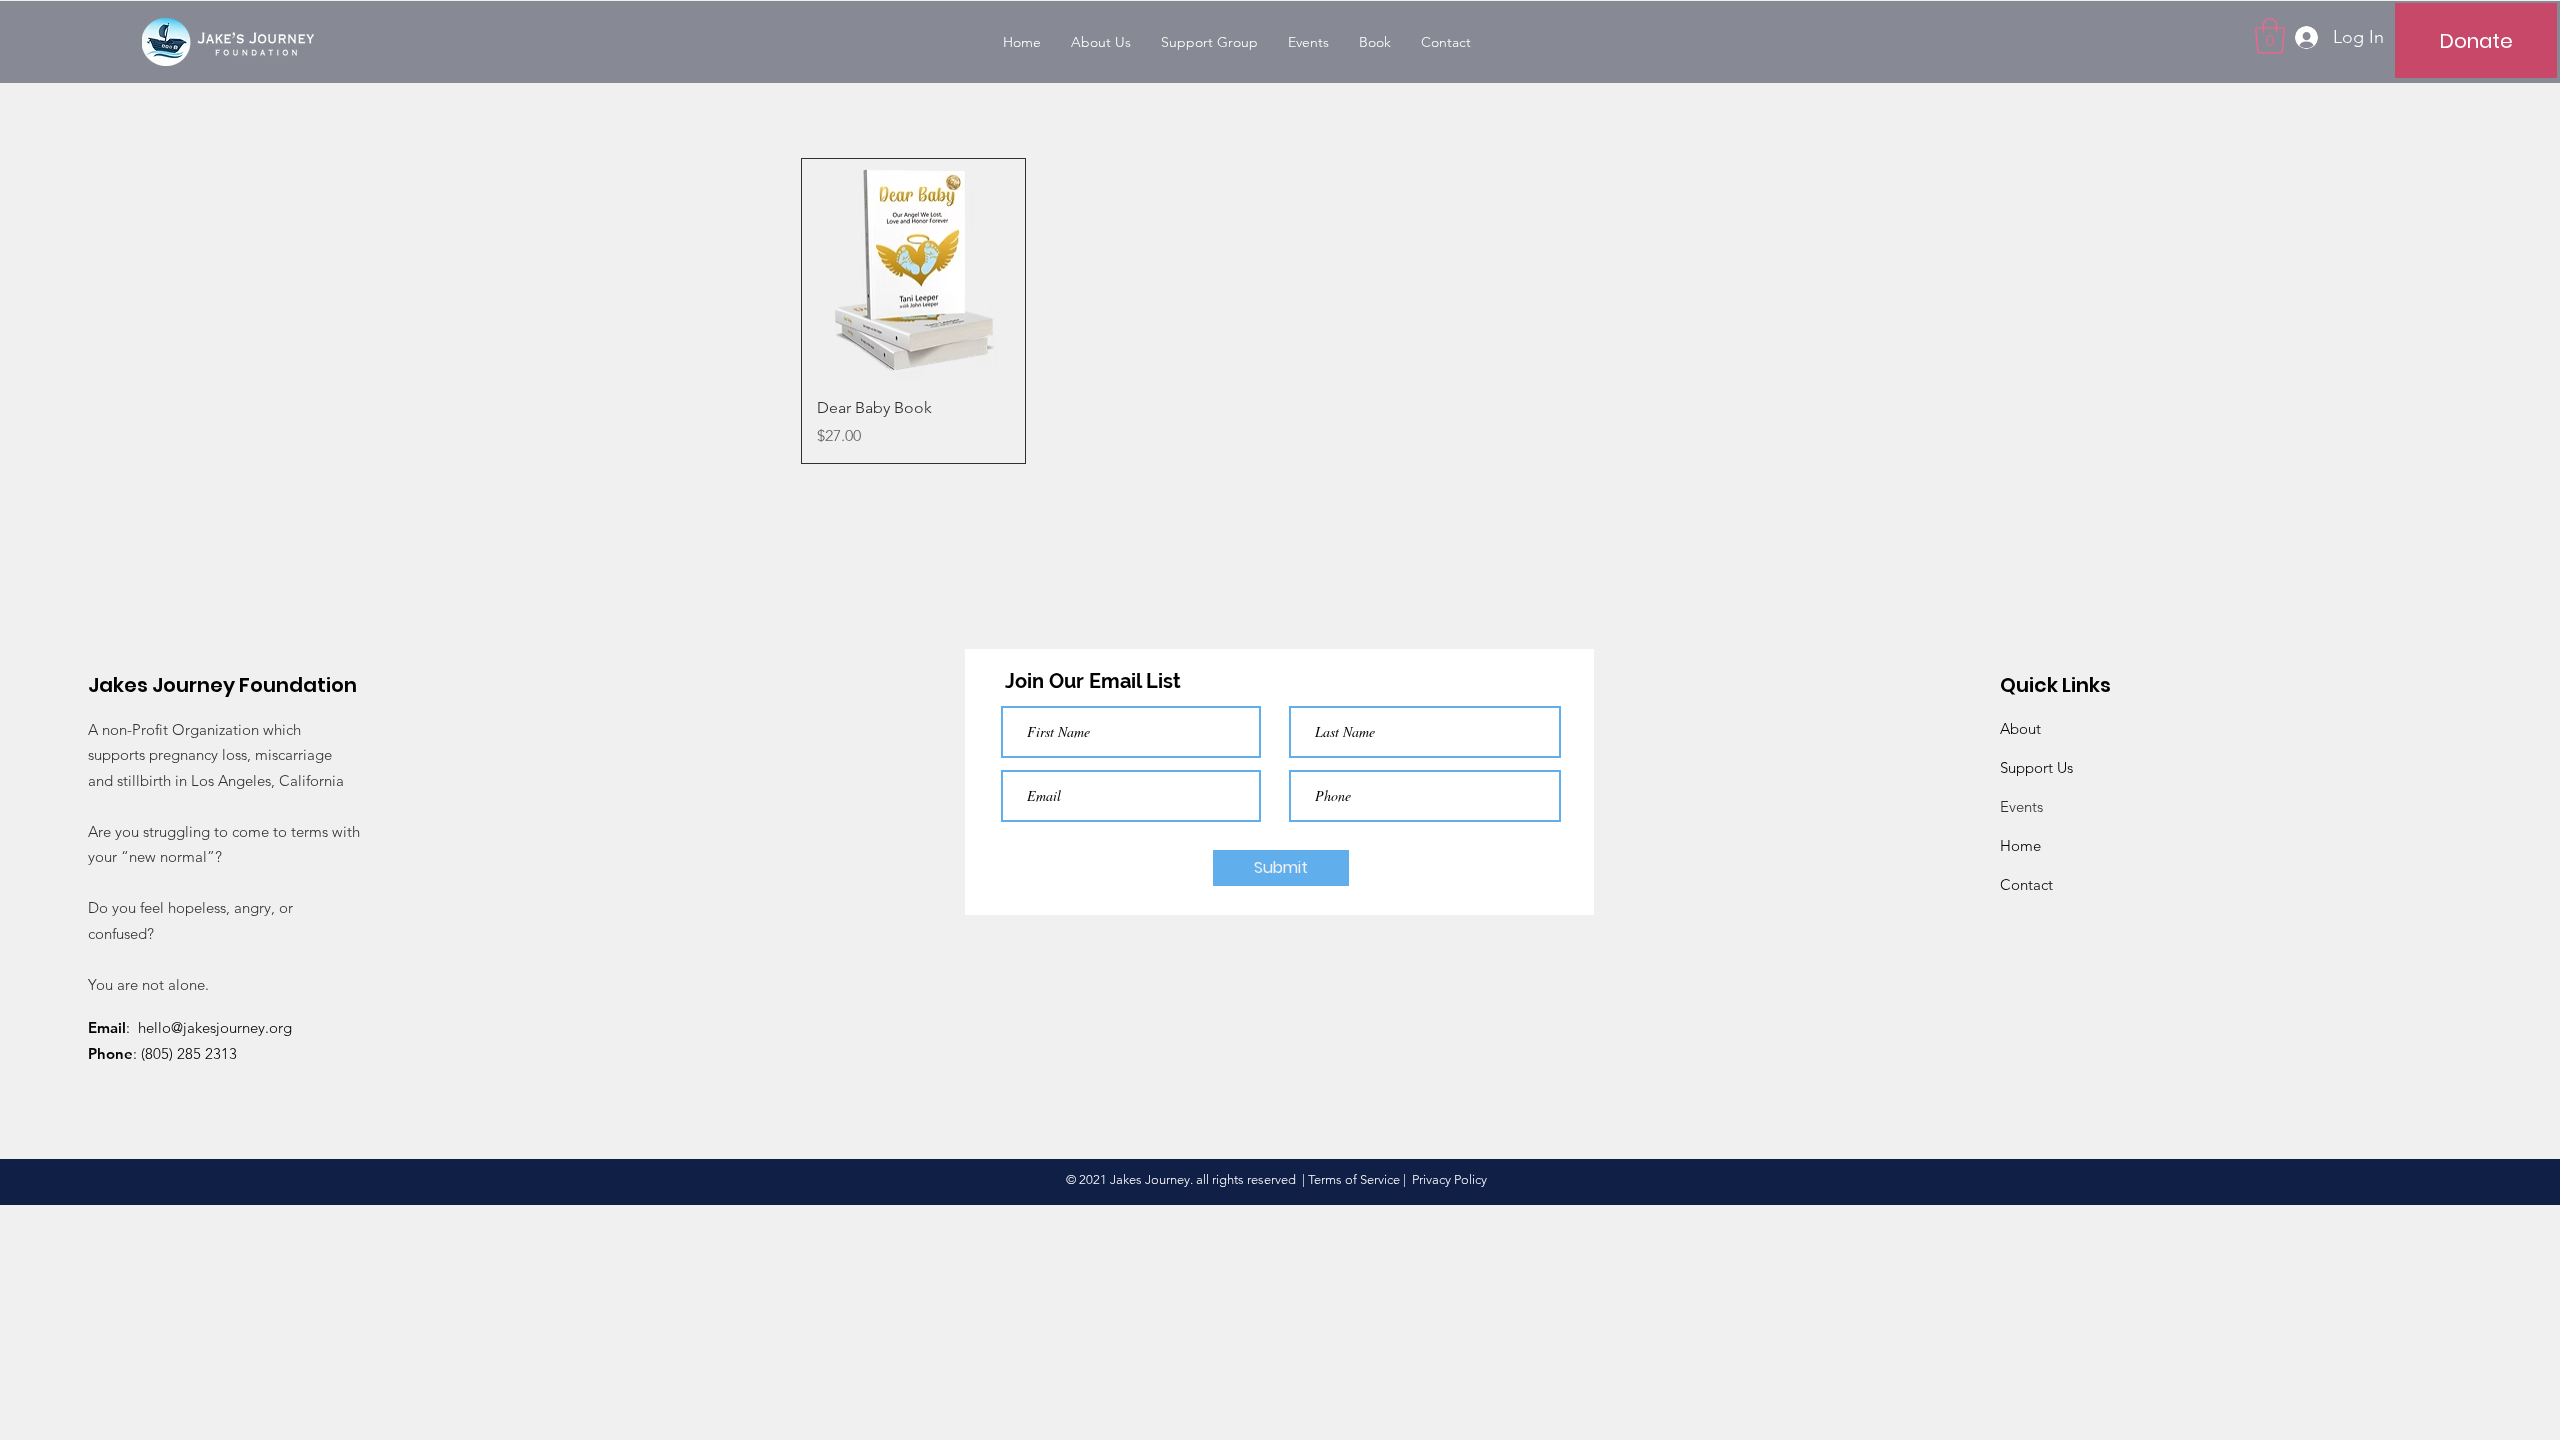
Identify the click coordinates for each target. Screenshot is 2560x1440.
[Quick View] (913, 270)
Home (2020, 845)
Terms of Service (1354, 1179)
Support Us (2036, 767)
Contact (2026, 884)
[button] (2270, 36)
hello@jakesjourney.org (215, 1027)
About (2020, 728)
